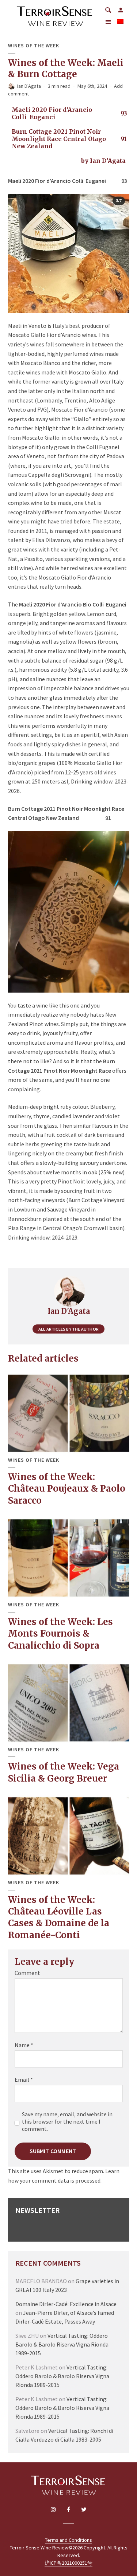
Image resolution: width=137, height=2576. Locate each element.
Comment (27, 1973)
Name (24, 2045)
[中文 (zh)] (120, 22)
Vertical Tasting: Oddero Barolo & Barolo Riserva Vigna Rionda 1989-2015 (62, 2344)
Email (24, 2080)
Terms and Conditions (68, 2540)
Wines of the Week (34, 46)
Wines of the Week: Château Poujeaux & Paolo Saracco (67, 1489)
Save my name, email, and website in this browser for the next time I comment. (67, 2121)
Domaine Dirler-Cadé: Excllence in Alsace (66, 2304)
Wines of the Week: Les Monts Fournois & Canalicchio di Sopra (60, 1634)
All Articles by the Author (68, 1329)
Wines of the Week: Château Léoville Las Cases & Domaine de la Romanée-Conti (59, 1917)
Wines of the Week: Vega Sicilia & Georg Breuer (64, 1772)
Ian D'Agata (29, 86)
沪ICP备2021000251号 (68, 2563)
